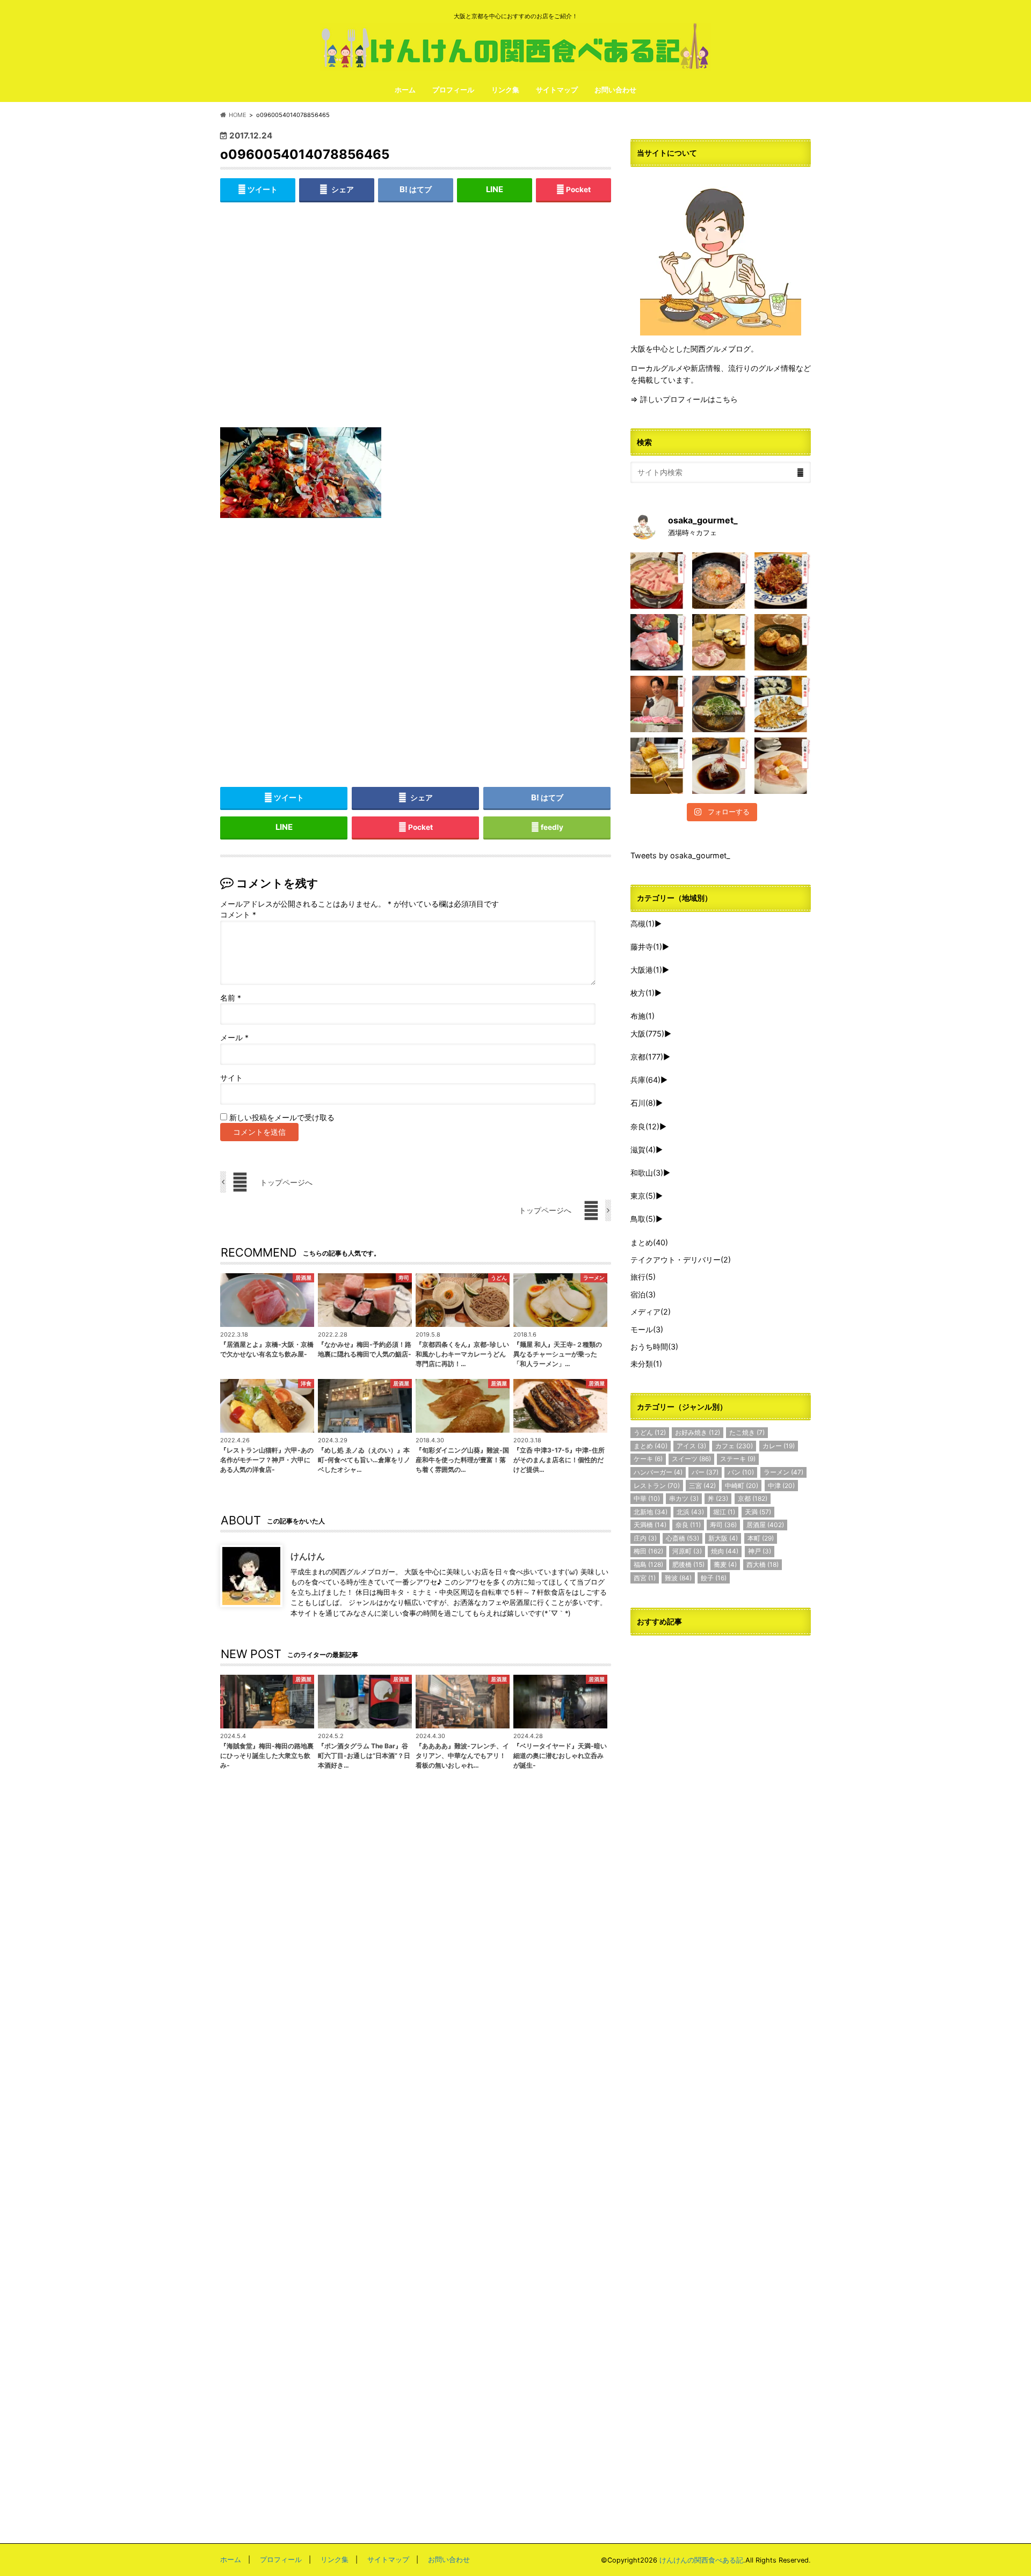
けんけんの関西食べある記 (701, 2560)
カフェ (734, 1446)
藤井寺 (646, 947)
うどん (650, 1432)
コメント (238, 915)
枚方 (642, 993)
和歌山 (647, 1173)
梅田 (648, 1551)
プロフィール (453, 90)
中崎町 (742, 1486)
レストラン (657, 1486)
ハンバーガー (658, 1472)
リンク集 (505, 90)
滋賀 (643, 1150)
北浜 (690, 1512)
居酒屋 (765, 1525)
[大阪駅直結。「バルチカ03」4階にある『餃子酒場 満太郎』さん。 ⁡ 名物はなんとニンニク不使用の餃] (783, 704)
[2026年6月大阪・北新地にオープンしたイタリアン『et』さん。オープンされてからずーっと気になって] (783, 766)
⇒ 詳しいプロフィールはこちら (684, 399)
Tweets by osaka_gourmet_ (680, 855)
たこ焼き (747, 1432)
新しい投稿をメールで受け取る (282, 1118)
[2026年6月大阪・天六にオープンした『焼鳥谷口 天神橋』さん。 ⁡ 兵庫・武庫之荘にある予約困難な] (659, 766)
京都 (647, 1057)
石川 (643, 1103)
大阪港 (646, 970)
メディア (651, 1312)
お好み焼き (698, 1432)
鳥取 (643, 1219)
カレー (779, 1446)
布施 (642, 1016)
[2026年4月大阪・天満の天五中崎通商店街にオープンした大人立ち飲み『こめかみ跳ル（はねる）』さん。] (720, 581)
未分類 (646, 1364)
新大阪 (723, 1538)
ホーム (405, 90)
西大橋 (763, 1564)
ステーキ (738, 1459)
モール (647, 1329)
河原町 (687, 1551)
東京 (643, 1196)
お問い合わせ (615, 90)
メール (234, 1038)
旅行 (643, 1277)
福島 (648, 1564)
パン (741, 1472)
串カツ (684, 1498)
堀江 (724, 1512)
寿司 (723, 1525)
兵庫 (645, 1080)
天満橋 (650, 1525)
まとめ (649, 1242)
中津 (781, 1486)
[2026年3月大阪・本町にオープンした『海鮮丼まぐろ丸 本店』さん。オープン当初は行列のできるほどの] (659, 642)
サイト (231, 1078)
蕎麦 (725, 1564)
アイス (691, 1446)
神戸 (760, 1551)
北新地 (651, 1512)
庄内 (645, 1538)
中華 (647, 1498)
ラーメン (783, 1472)
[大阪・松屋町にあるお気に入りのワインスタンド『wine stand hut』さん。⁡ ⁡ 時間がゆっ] (783, 642)
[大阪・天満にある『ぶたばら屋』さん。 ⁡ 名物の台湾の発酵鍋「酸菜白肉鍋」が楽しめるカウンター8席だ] (659, 581)
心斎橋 (683, 1538)
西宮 (645, 1578)
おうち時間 (654, 1347)
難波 (678, 1578)
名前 (231, 998)
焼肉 (725, 1551)
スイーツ (691, 1459)
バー (705, 1472)
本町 (761, 1538)
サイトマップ (557, 90)
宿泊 (643, 1294)
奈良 (645, 1126)
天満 (758, 1512)
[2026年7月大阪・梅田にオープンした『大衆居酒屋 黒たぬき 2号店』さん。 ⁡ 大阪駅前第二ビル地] (720, 766)
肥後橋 (688, 1564)
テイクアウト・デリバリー (681, 1260)
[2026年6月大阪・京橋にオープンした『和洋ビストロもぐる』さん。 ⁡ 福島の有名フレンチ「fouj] (720, 704)
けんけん (308, 1556)
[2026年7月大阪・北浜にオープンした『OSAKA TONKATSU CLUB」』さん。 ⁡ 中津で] (659, 704)
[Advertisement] (416, 323)
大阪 (647, 1034)
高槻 (642, 924)
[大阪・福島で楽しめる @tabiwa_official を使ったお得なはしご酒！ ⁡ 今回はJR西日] (720, 642)
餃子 (714, 1578)
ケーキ (648, 1459)
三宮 (702, 1486)
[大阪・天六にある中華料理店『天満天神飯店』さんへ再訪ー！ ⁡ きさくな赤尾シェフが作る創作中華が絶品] (783, 581)
